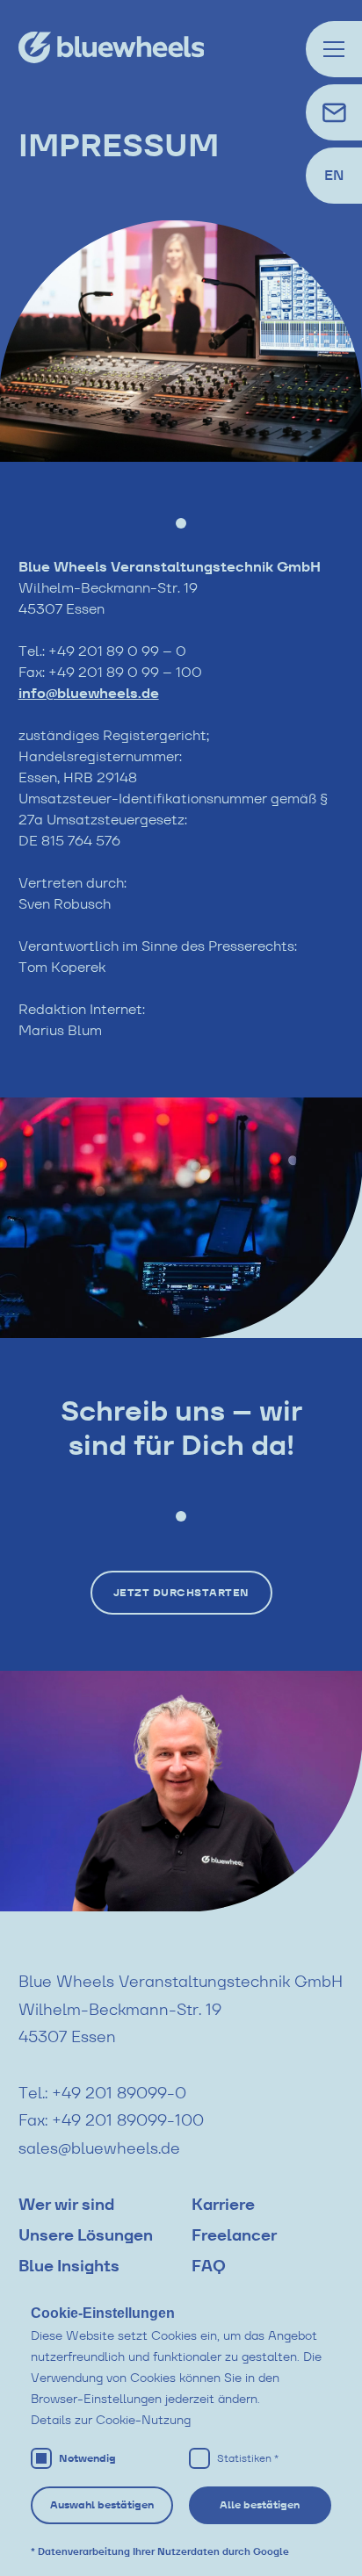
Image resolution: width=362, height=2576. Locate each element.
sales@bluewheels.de (99, 2148)
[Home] (138, 47)
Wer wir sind (66, 2205)
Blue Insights (69, 2266)
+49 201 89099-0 (119, 2093)
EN (334, 175)
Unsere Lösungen (86, 2235)
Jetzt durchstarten (181, 1593)
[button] (334, 49)
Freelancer (234, 2235)
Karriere (223, 2205)
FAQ (209, 2266)
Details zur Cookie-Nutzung (111, 2420)
